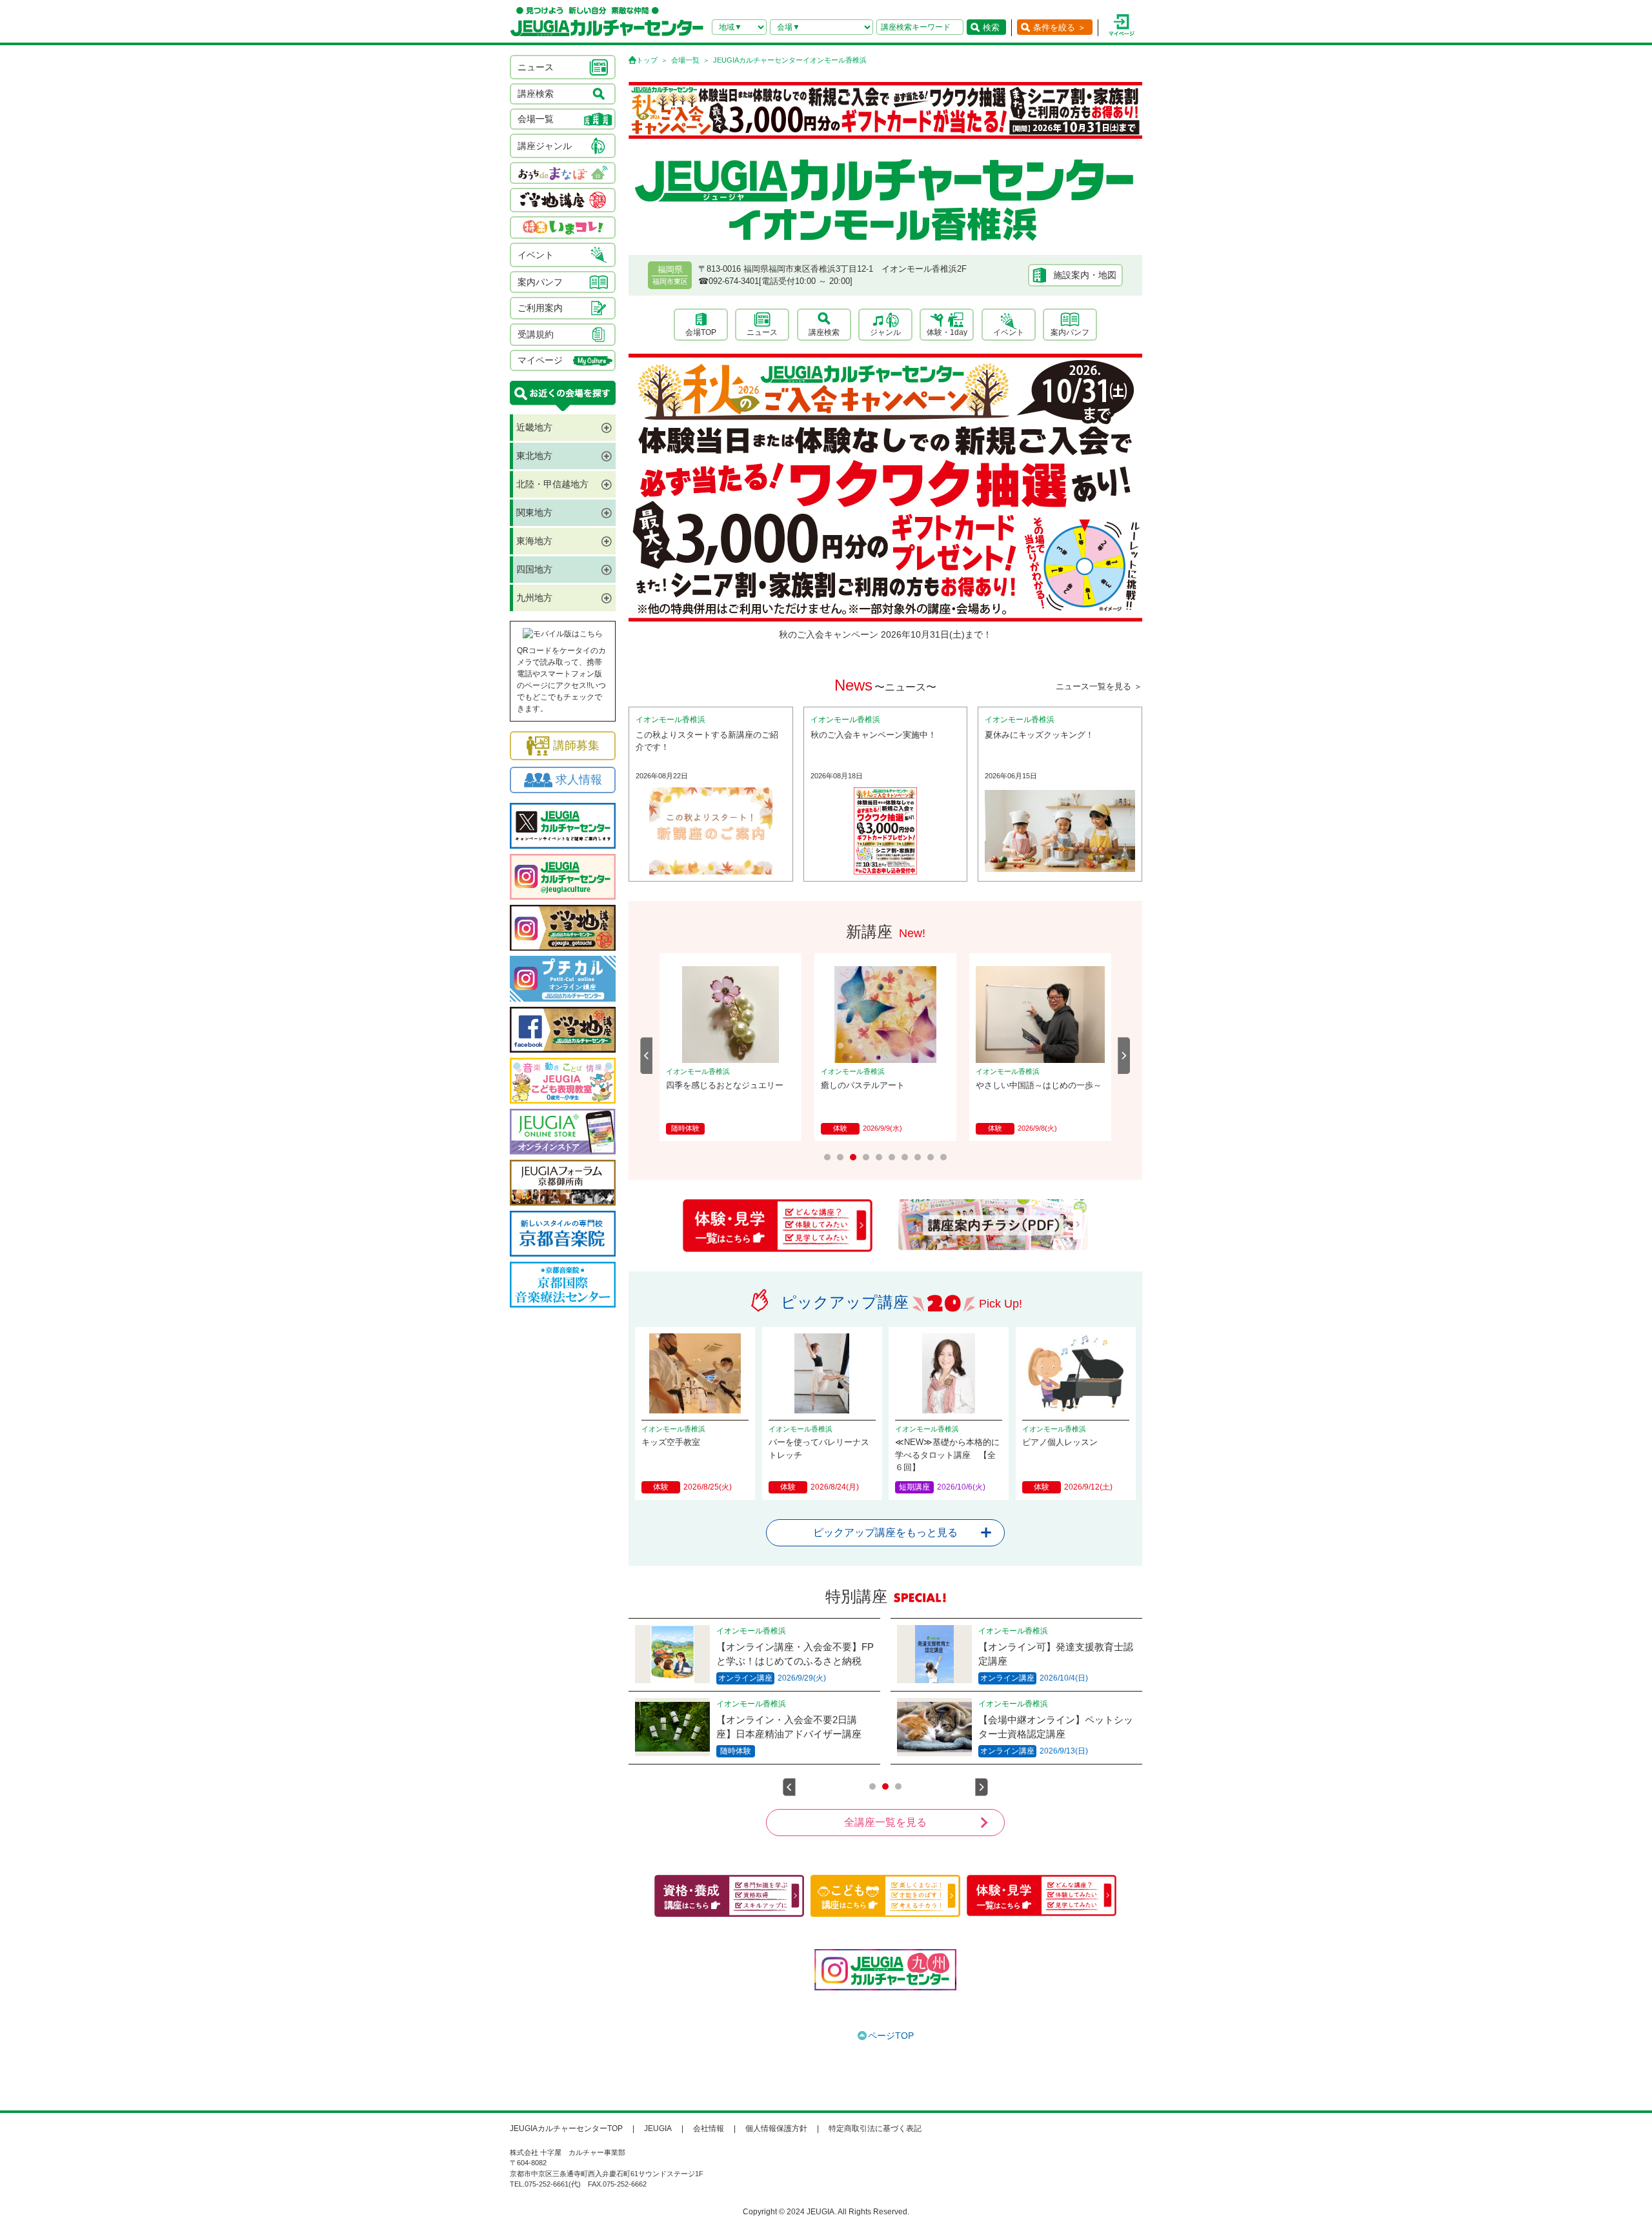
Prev (647, 1056)
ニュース (762, 332)
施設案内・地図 (1085, 275)
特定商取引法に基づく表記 (875, 2128)
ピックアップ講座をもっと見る (885, 1532)
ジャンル (885, 332)
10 (943, 1157)
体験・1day (947, 332)
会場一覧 (685, 60)
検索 (991, 27)
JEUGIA (658, 2128)
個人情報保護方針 (776, 2128)
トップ (647, 60)
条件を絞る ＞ (1060, 27)
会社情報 (709, 2128)
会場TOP (701, 332)
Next (1124, 1056)
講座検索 (824, 332)
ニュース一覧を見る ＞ (1099, 686)
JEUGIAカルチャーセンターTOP (566, 2128)
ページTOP (891, 2036)
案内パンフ (1070, 332)
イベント (1009, 332)
